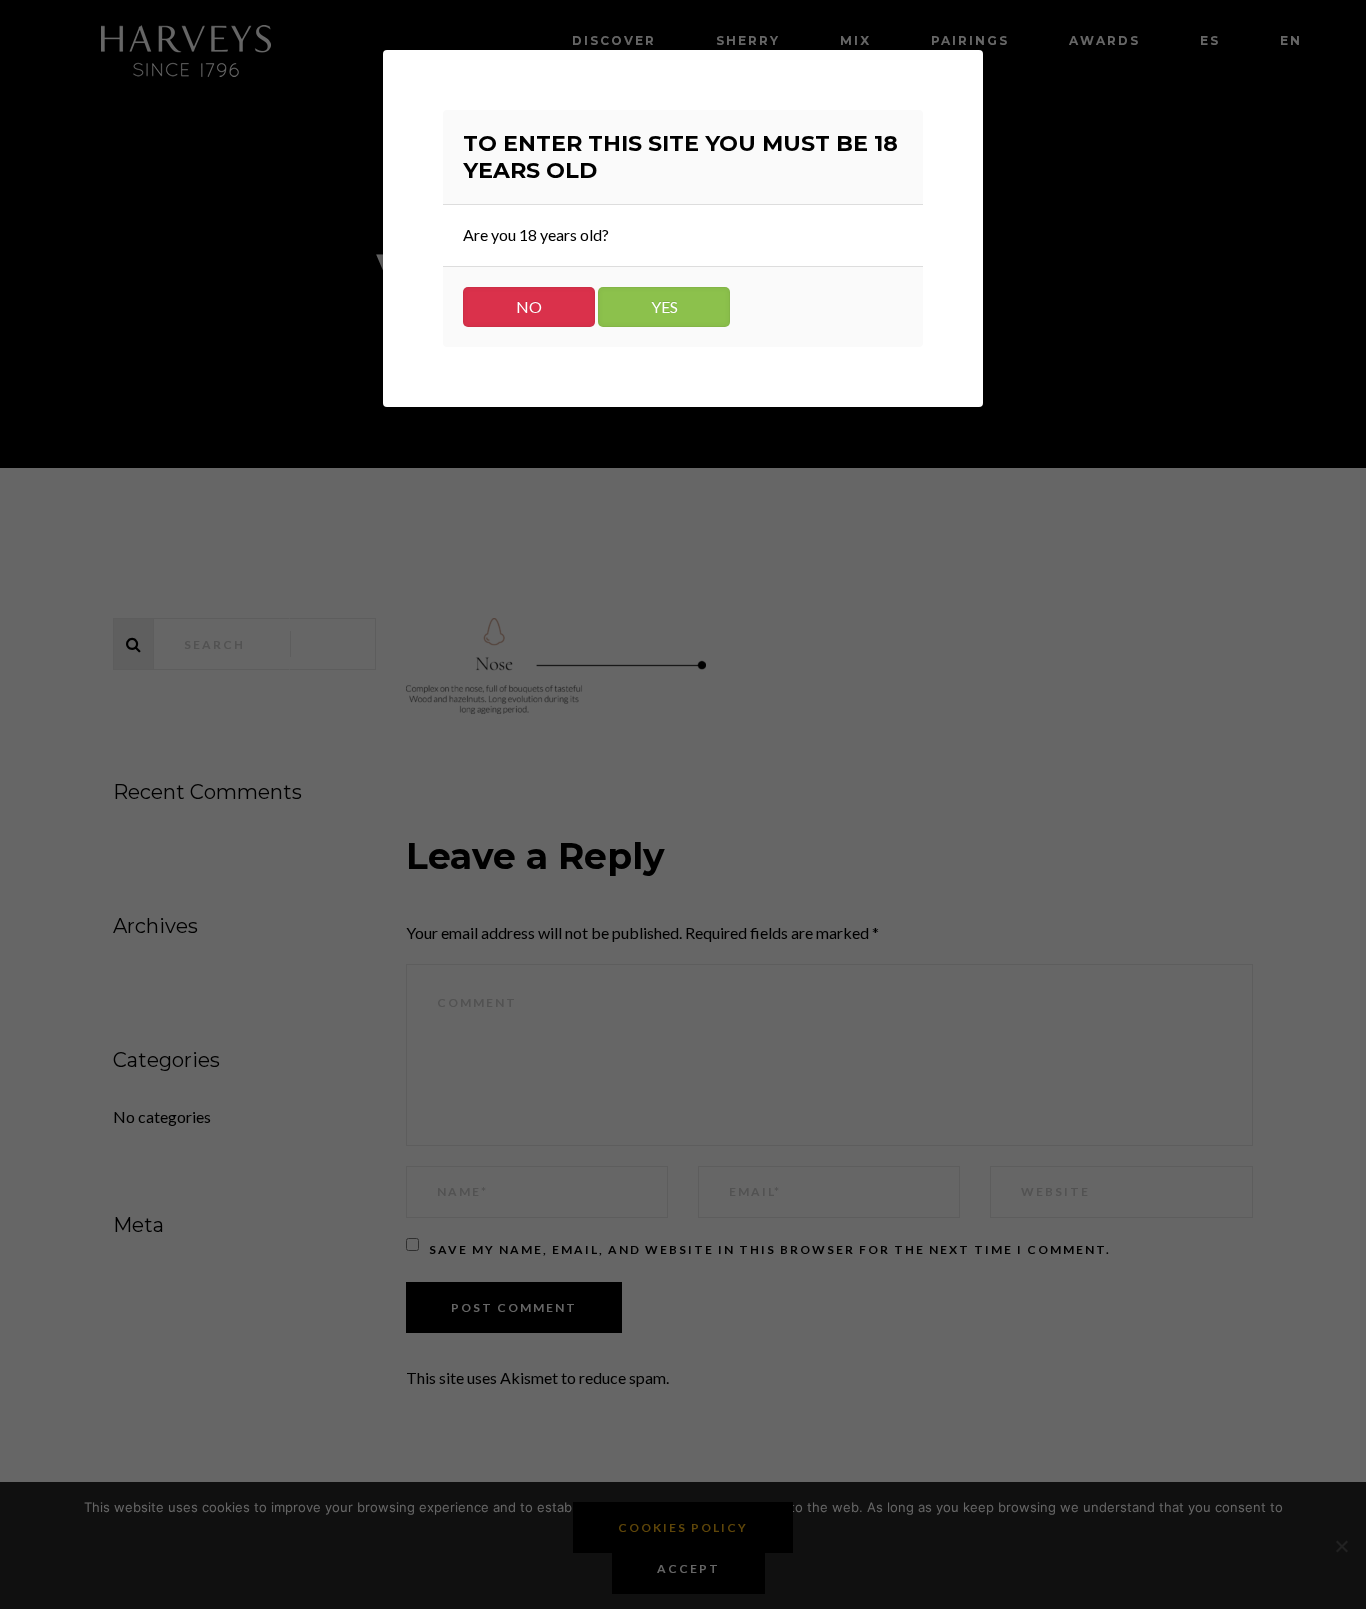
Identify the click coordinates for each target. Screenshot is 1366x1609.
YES (664, 306)
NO (529, 306)
